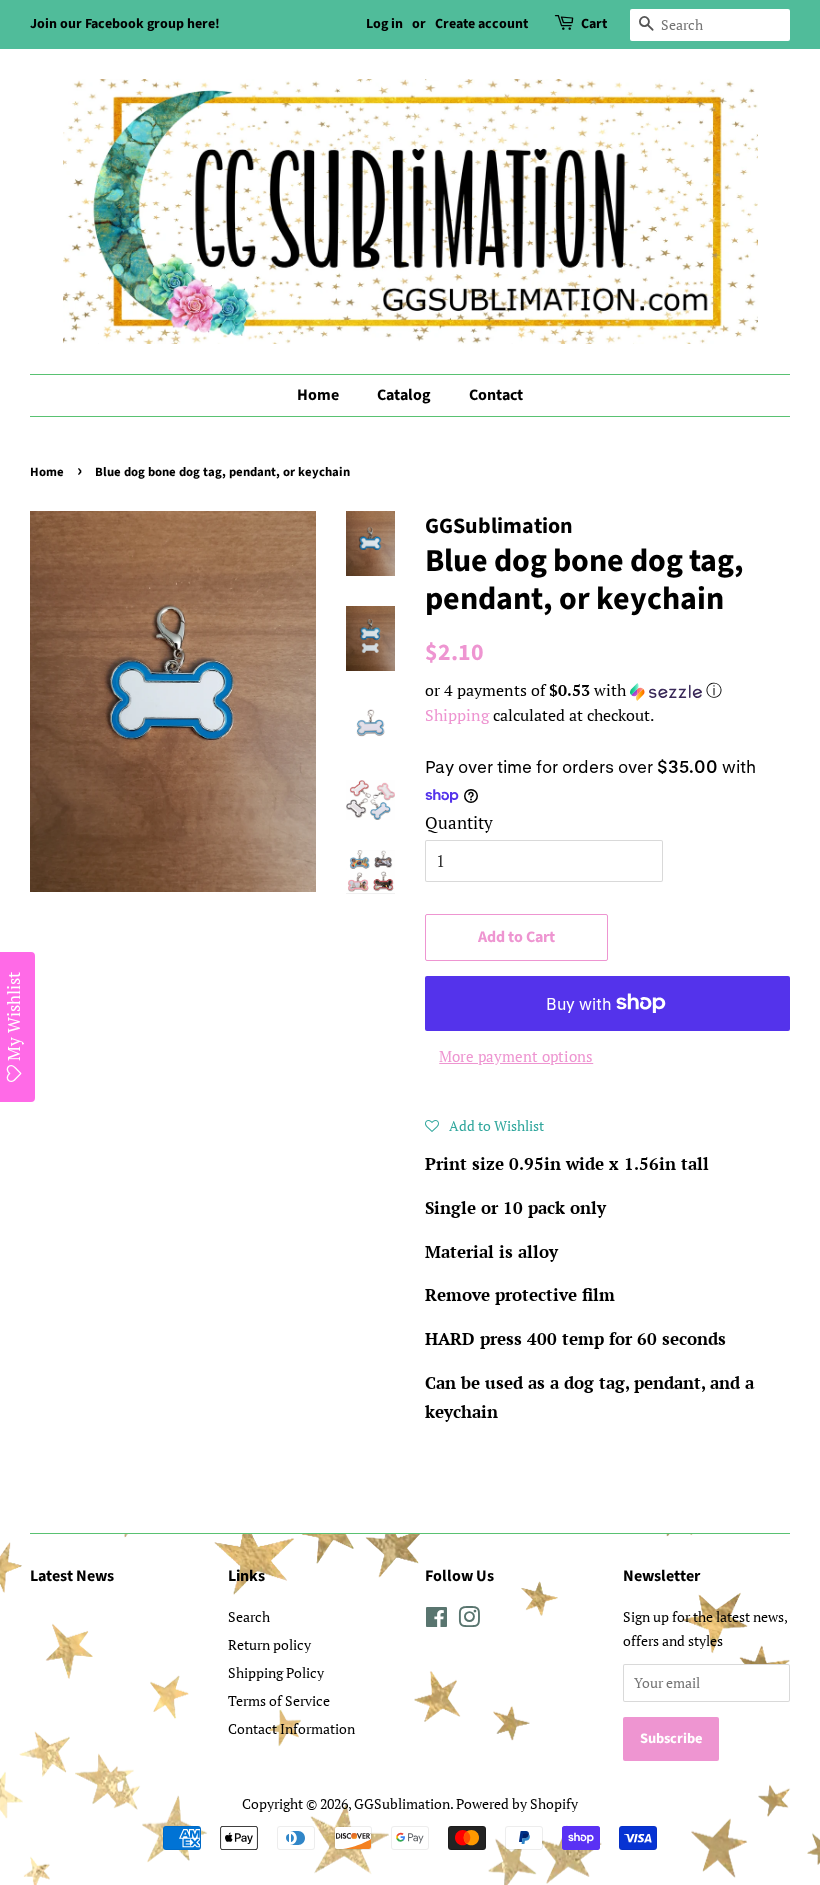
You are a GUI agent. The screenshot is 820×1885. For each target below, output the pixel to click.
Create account (481, 24)
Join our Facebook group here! (125, 24)
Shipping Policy (276, 1672)
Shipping (457, 715)
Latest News (72, 1576)
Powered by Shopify (517, 1803)
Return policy (269, 1644)
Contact (496, 395)
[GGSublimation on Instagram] (469, 1620)
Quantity (459, 822)
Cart (594, 24)
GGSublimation (402, 1803)
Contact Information (291, 1728)
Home (318, 395)
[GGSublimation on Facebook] (436, 1620)
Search (249, 1616)
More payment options (516, 1056)
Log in (384, 24)
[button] (607, 690)
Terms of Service (279, 1700)
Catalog (404, 395)
